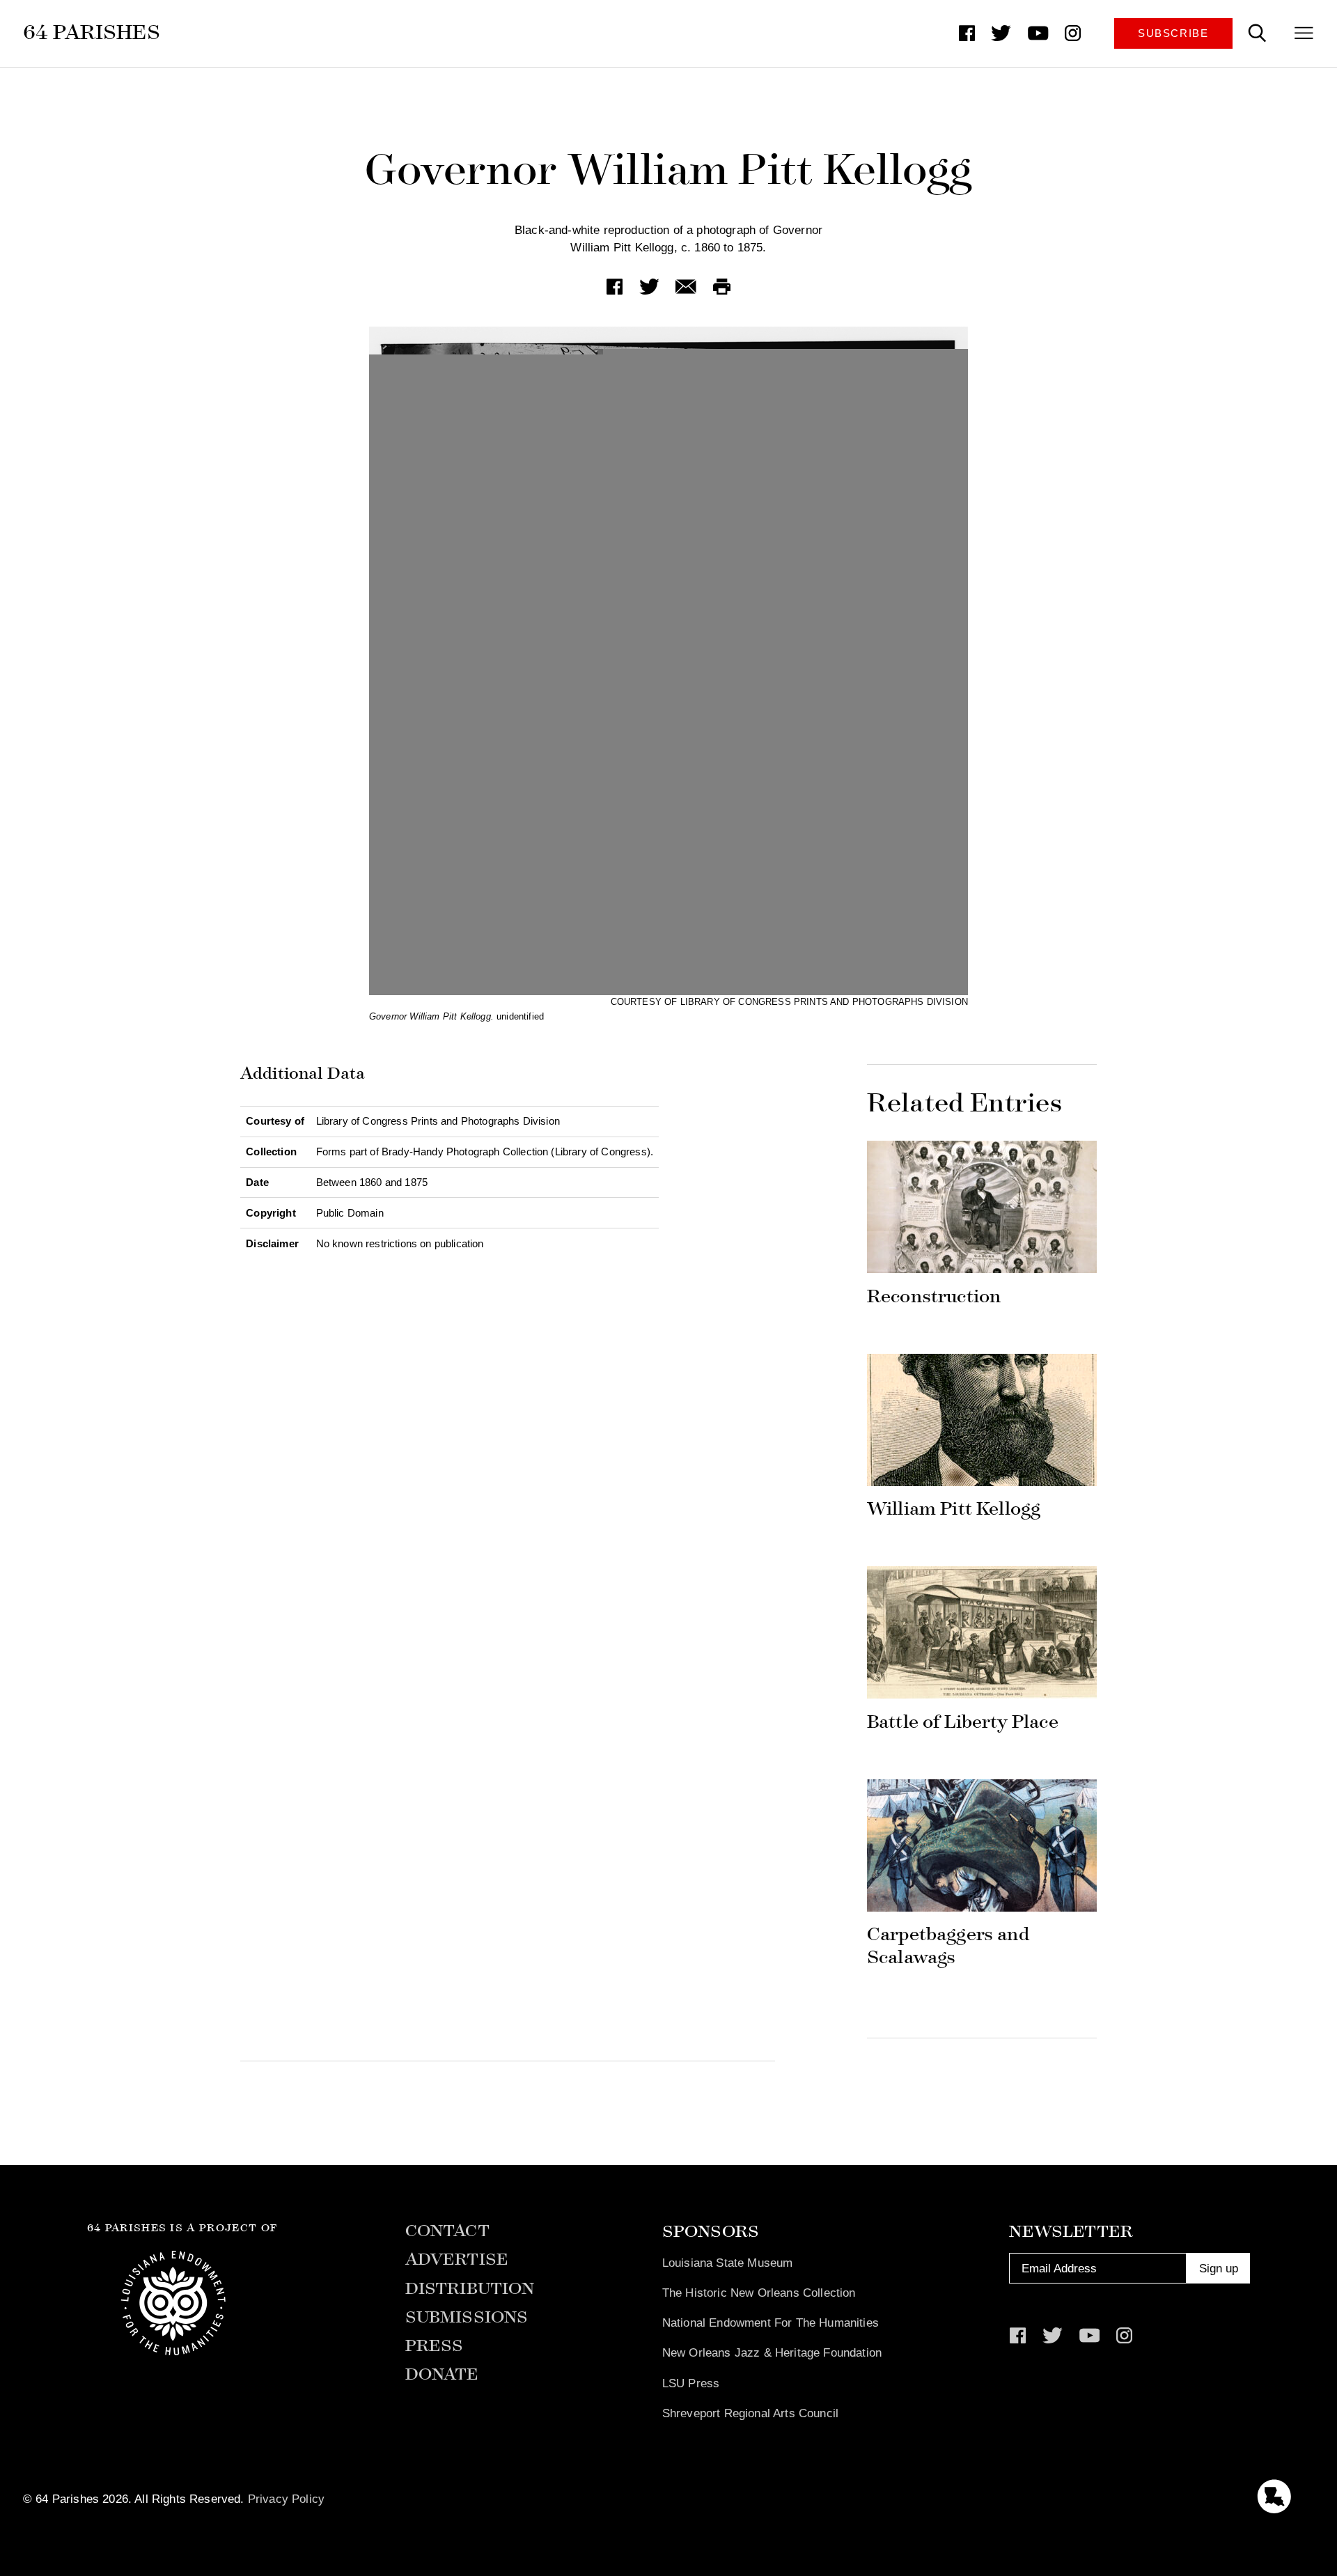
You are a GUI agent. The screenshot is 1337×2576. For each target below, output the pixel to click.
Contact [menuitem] (447, 2231)
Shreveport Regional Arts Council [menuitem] (750, 2413)
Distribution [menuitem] (470, 2289)
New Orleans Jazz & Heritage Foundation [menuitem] (772, 2352)
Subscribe (1173, 33)
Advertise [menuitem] (457, 2259)
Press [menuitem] (435, 2346)
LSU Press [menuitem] (691, 2383)
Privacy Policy (286, 2499)
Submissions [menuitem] (467, 2317)
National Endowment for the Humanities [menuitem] (771, 2323)
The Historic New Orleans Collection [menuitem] (759, 2293)
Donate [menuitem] (442, 2374)
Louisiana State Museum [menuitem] (728, 2263)
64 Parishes (92, 32)
